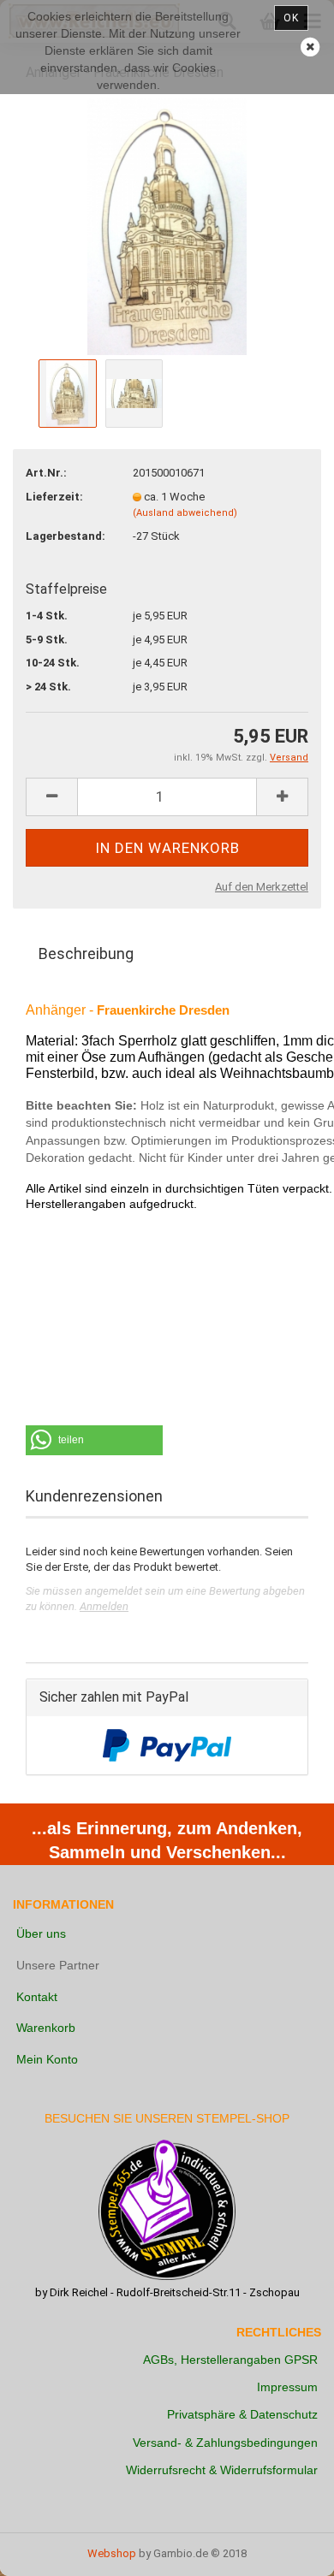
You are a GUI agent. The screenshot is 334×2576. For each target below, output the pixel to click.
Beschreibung (86, 953)
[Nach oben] (287, 2550)
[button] (94, 1440)
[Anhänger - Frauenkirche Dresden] (167, 225)
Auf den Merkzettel (262, 887)
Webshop (112, 2553)
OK (291, 18)
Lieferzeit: (54, 497)
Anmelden (104, 1606)
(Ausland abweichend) (185, 513)
